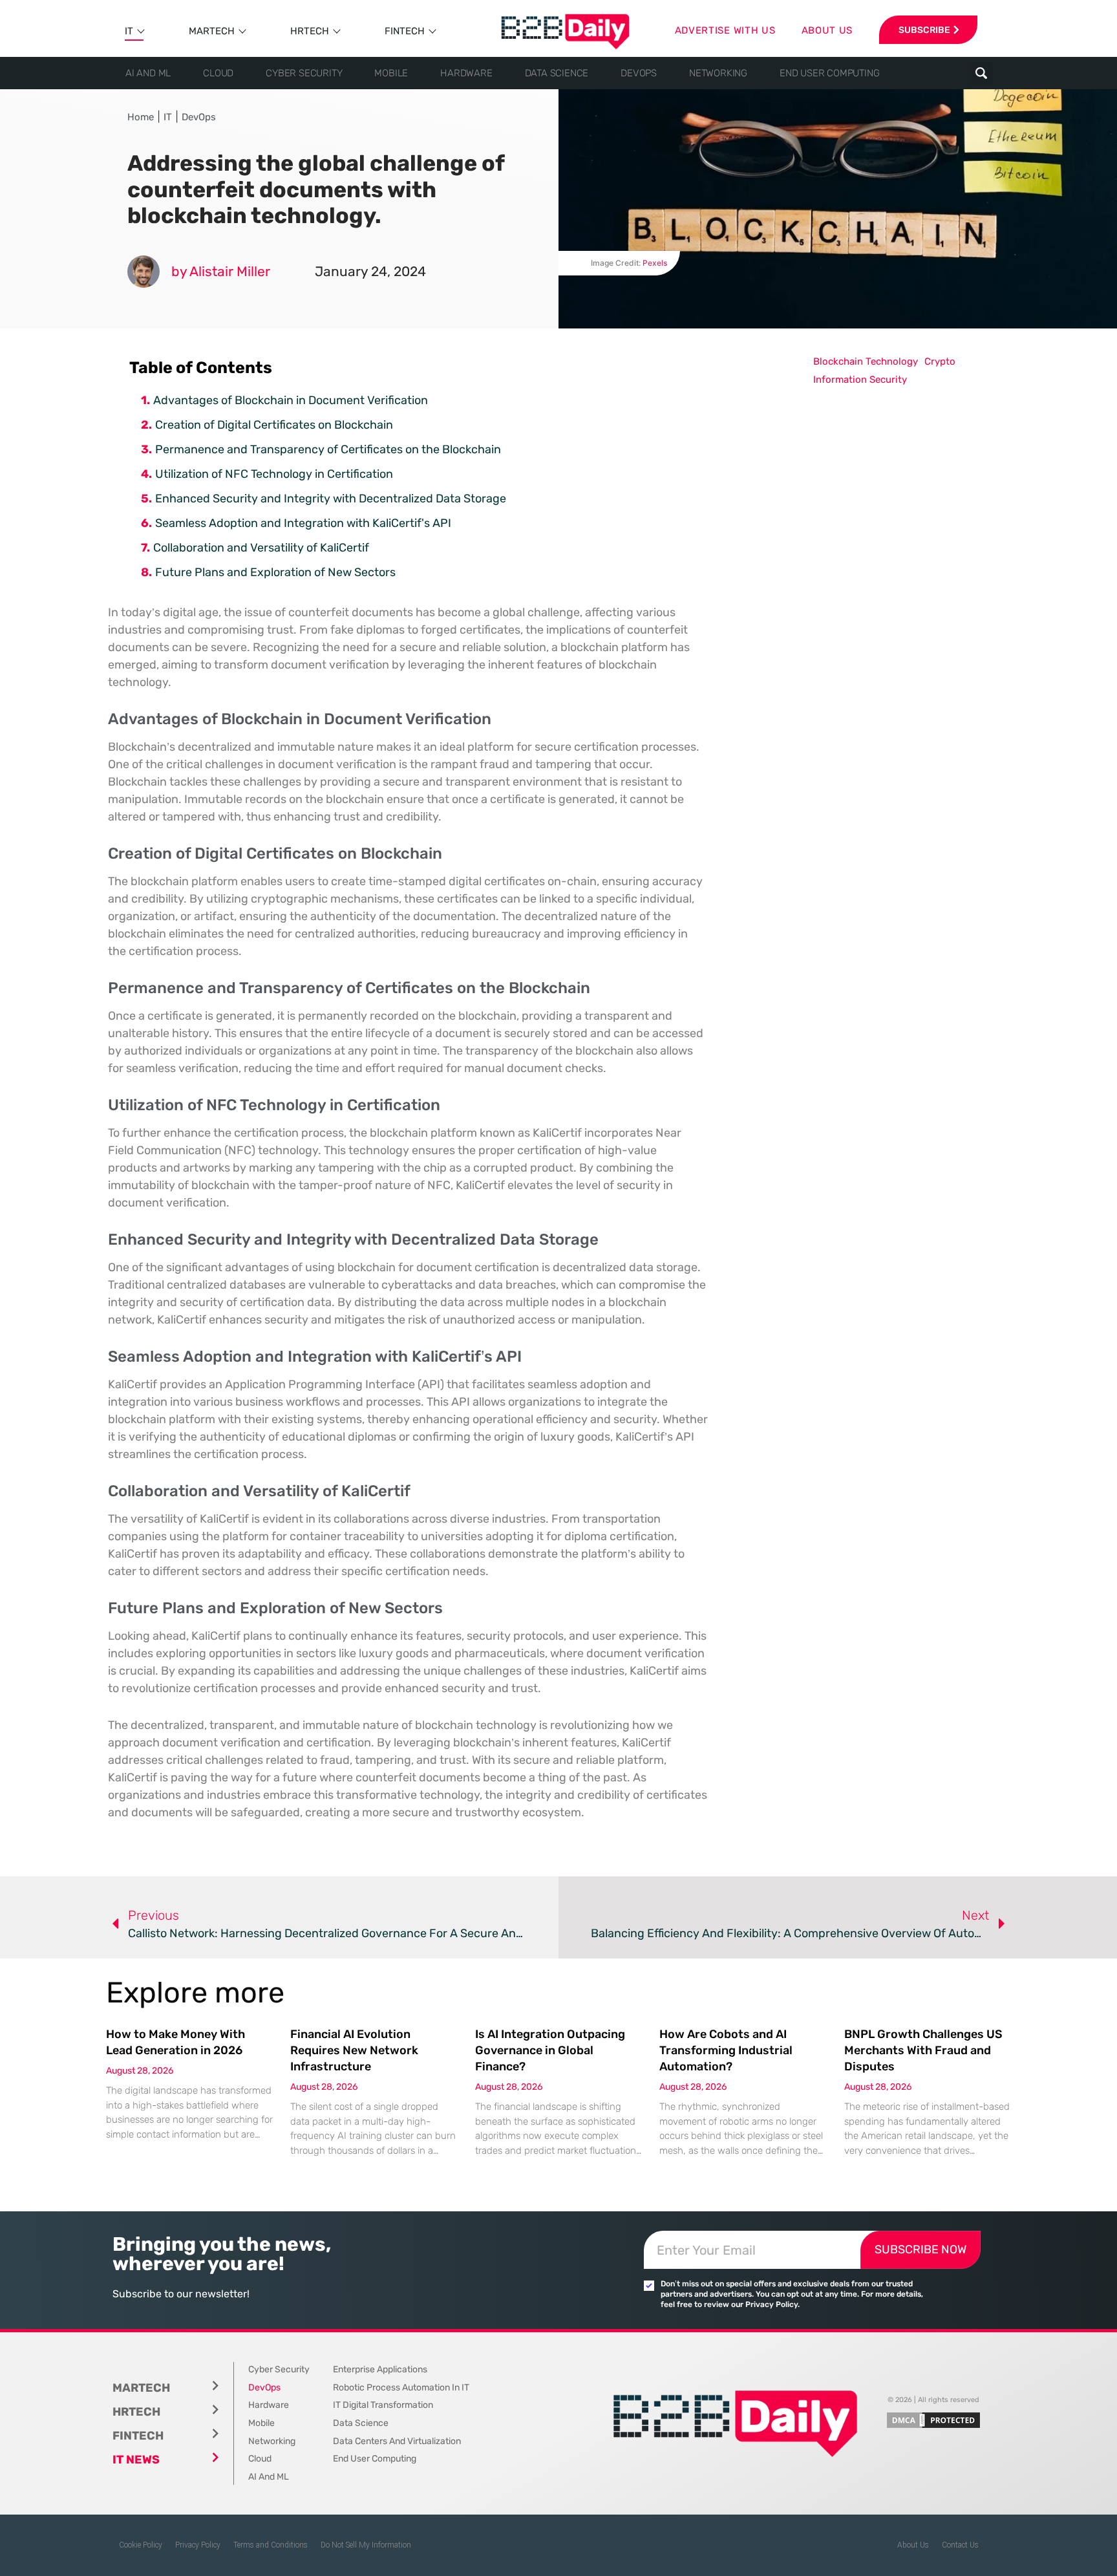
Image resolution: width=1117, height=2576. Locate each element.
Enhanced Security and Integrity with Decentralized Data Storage (331, 499)
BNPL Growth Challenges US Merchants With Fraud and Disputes (923, 2050)
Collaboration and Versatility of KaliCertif (261, 548)
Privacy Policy (198, 2545)
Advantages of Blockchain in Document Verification (291, 400)
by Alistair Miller (221, 271)
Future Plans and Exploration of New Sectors (275, 572)
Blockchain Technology (866, 361)
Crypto (940, 361)
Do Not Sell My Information (366, 2545)
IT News (136, 2460)
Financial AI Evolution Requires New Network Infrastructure (354, 2050)
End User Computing (829, 73)
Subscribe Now (920, 2249)
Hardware (466, 73)
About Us (913, 2545)
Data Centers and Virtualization (397, 2441)
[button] (981, 73)
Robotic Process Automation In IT (401, 2388)
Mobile (391, 73)
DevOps (639, 73)
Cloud (218, 73)
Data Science (557, 73)
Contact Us (960, 2545)
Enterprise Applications (380, 2369)
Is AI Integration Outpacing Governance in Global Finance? (550, 2050)
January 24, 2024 (370, 271)
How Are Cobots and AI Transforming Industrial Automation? (726, 2050)
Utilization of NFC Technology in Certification (274, 474)
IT (129, 31)
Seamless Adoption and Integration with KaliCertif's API (303, 523)
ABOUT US (827, 30)
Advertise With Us (725, 30)
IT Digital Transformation (383, 2405)
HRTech (310, 31)
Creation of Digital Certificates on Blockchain (274, 425)
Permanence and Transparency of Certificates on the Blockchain (328, 449)
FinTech (405, 31)
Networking (718, 73)
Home (141, 117)
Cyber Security (304, 73)
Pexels (655, 263)
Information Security (860, 380)
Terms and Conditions (271, 2545)
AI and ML (148, 73)
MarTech (212, 31)
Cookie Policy (141, 2545)
